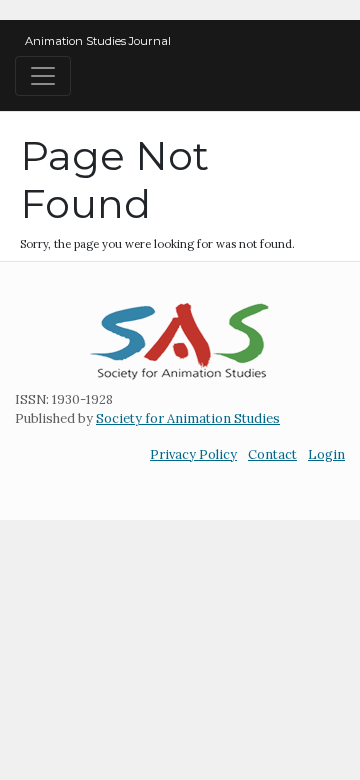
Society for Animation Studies (188, 418)
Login (326, 454)
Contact (272, 454)
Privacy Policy (193, 454)
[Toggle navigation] (43, 76)
